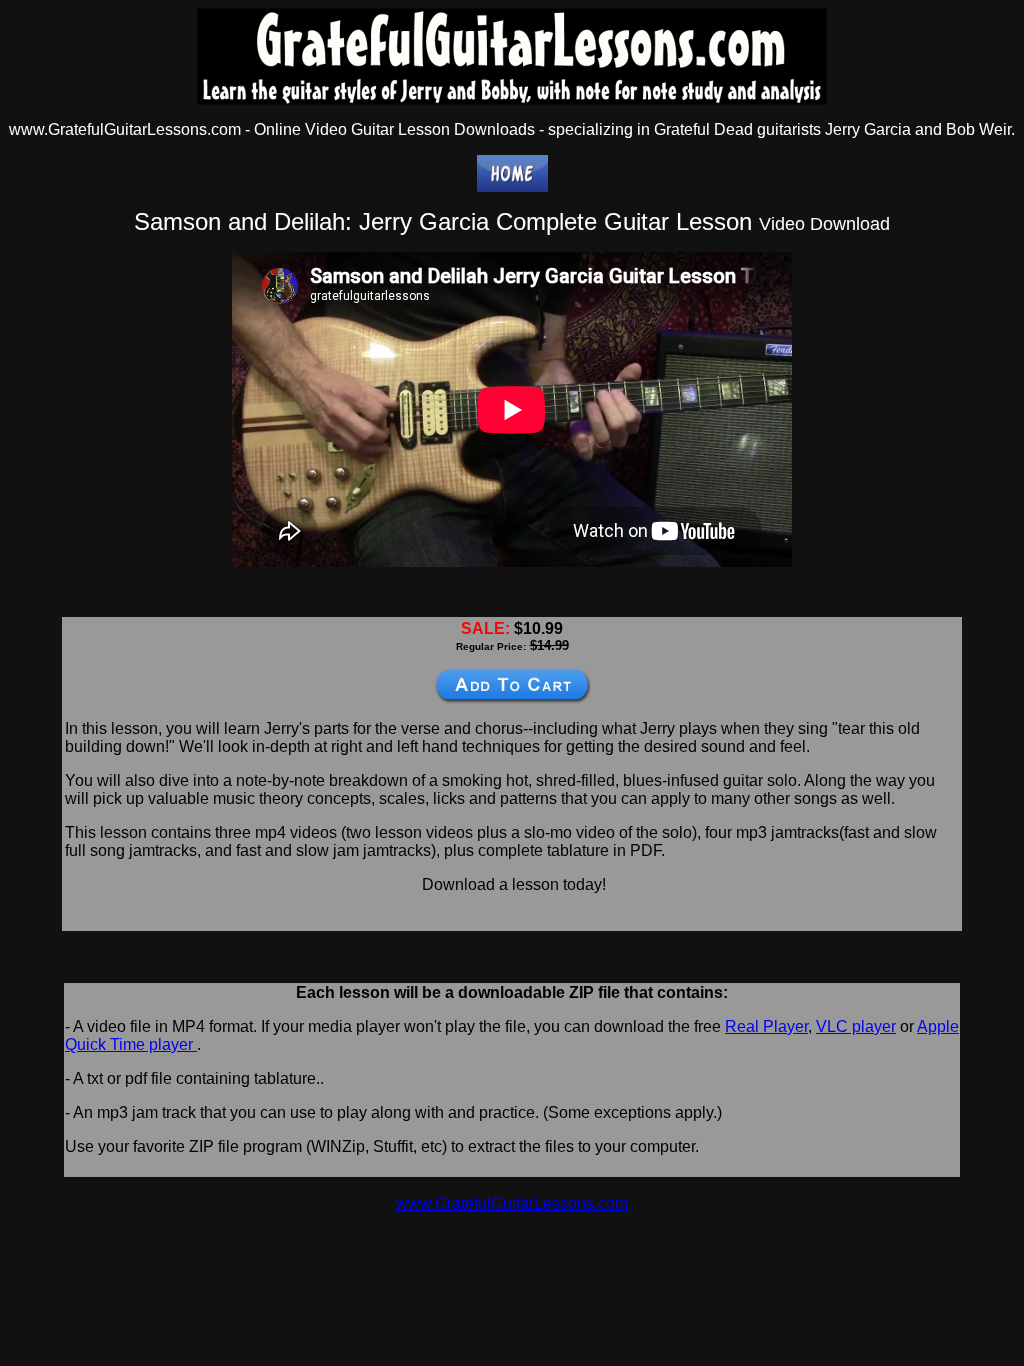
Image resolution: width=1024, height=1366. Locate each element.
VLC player (856, 1026)
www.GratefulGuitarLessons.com (512, 1203)
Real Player (766, 1026)
